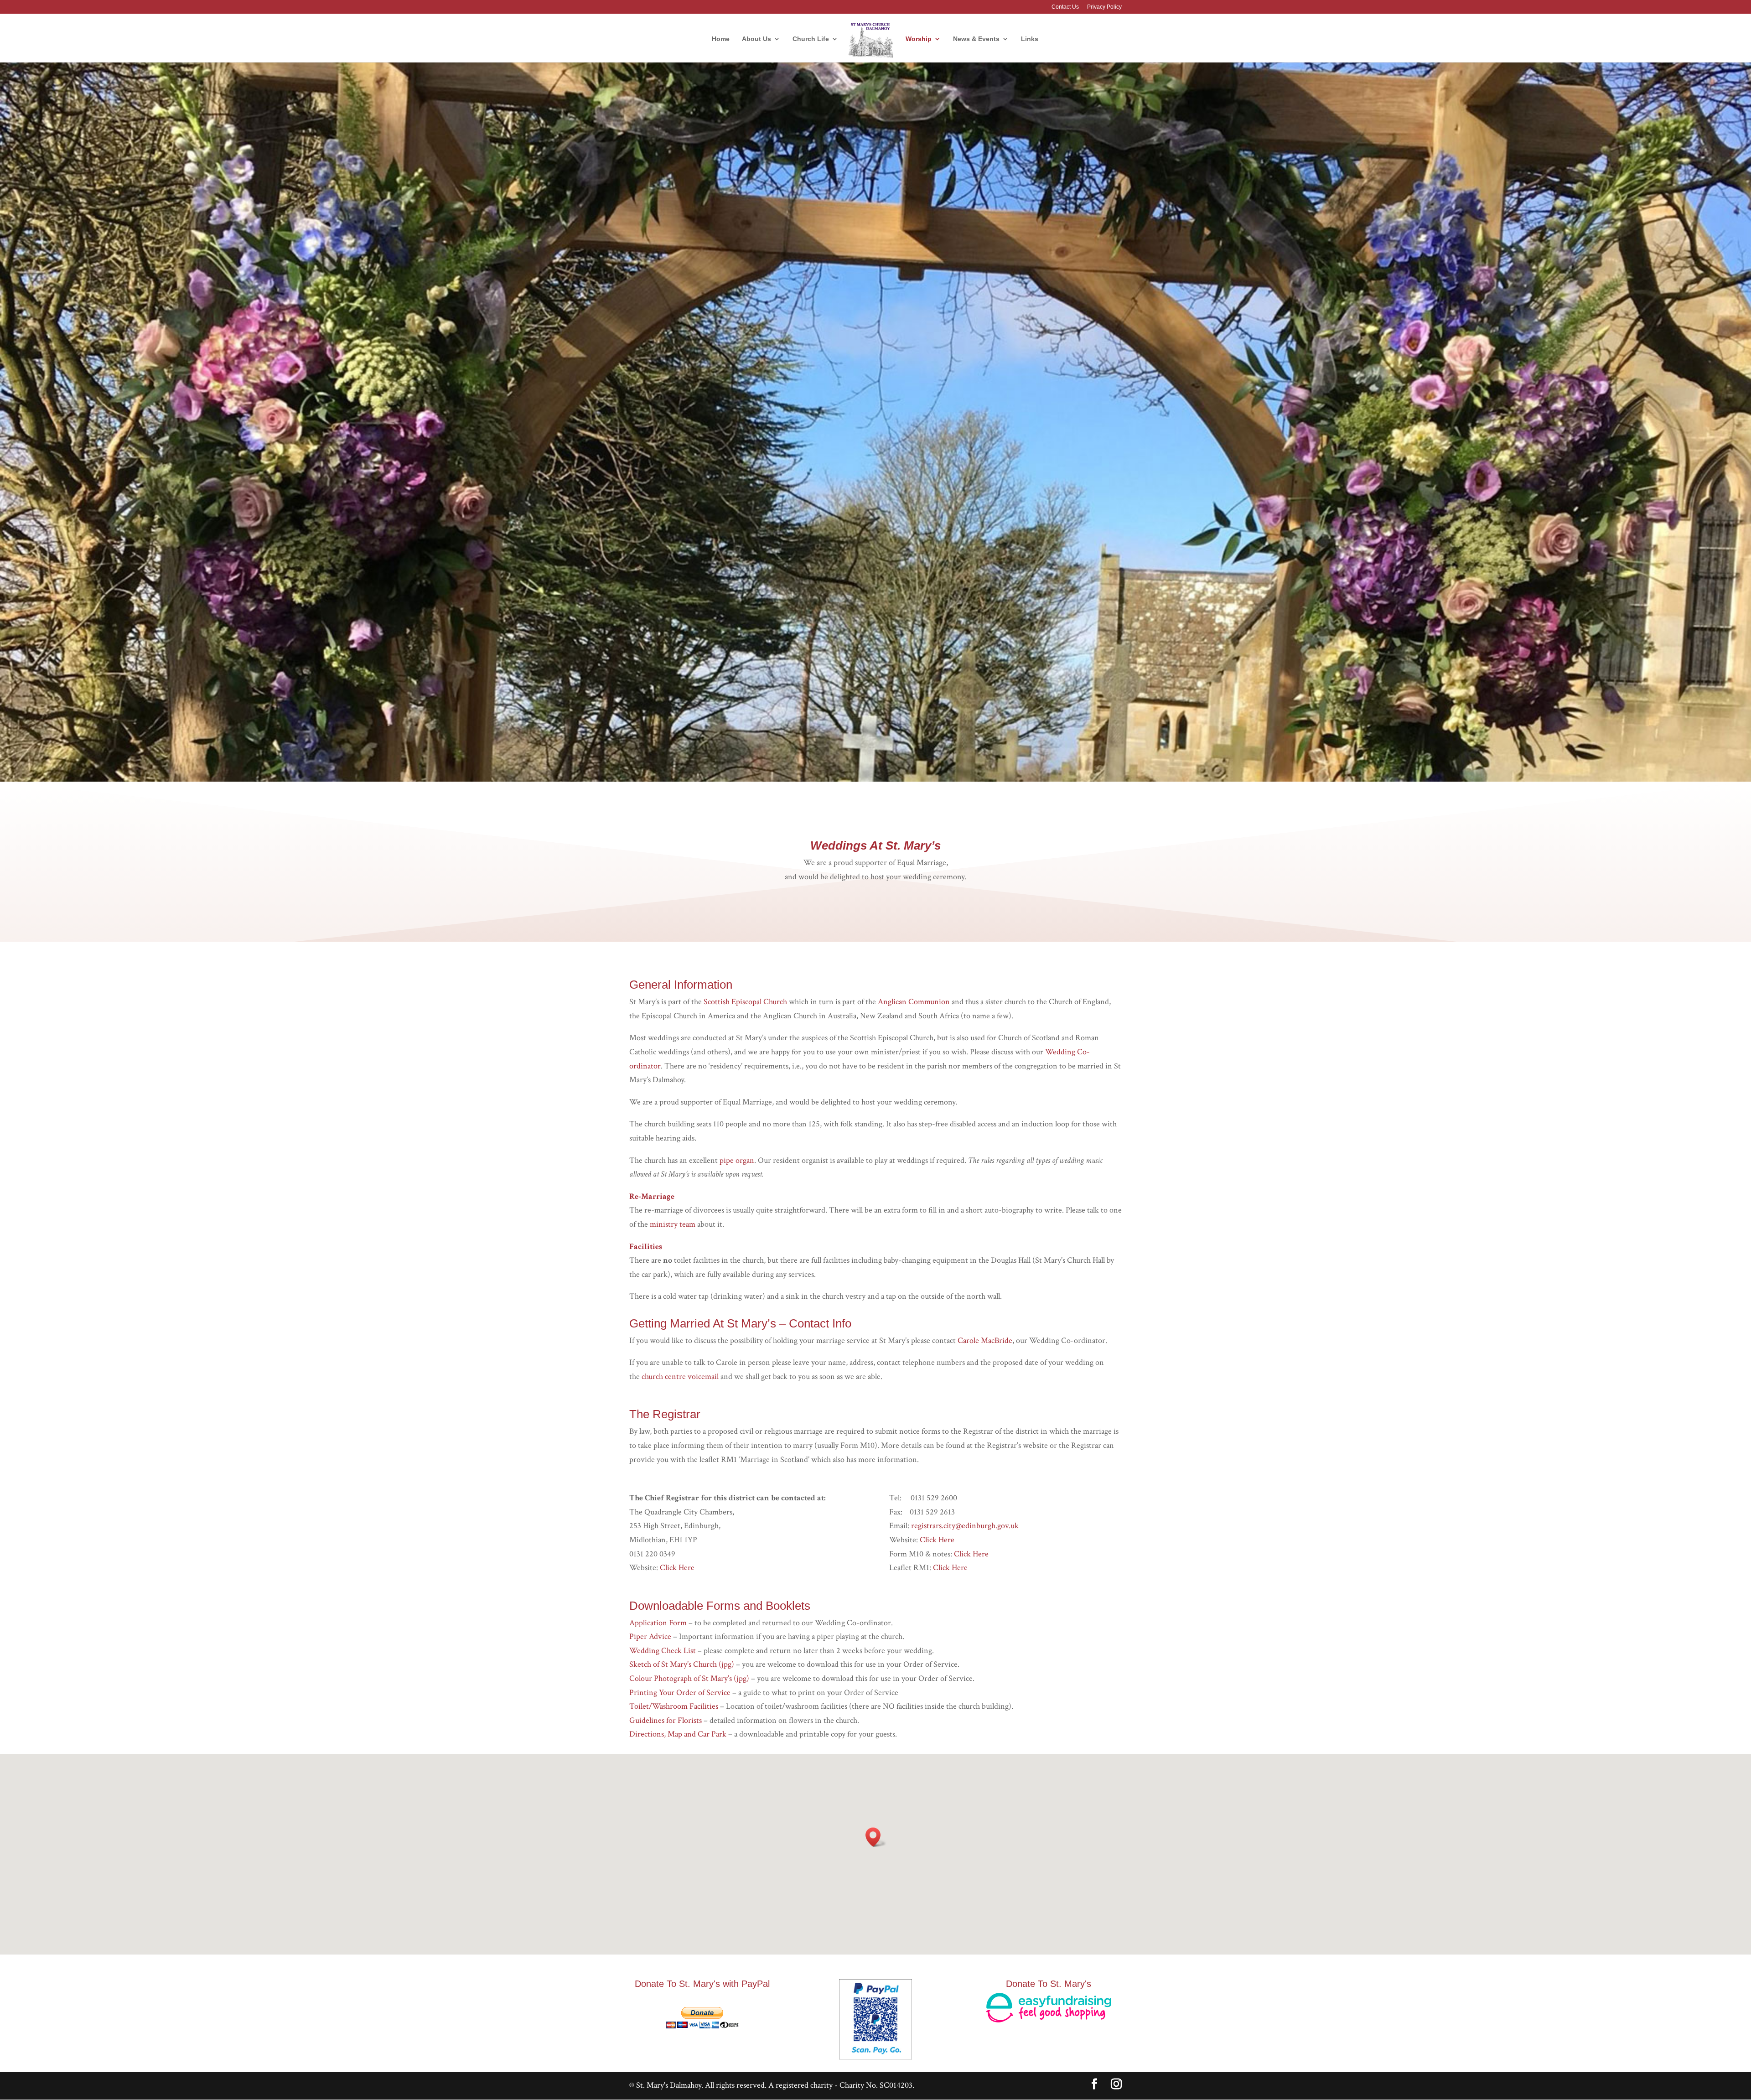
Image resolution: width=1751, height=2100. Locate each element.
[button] (876, 1837)
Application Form (659, 1623)
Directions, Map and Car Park (678, 1734)
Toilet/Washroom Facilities (674, 1706)
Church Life (811, 39)
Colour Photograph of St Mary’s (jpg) (690, 1678)
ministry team (673, 1224)
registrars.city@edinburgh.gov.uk (965, 1526)
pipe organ (737, 1160)
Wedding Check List (663, 1651)
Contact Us (1065, 7)
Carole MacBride (985, 1340)
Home (721, 39)
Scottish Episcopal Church (745, 1002)
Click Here (677, 1568)
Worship (919, 39)
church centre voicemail (680, 1377)
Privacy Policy (1104, 7)
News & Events (976, 39)
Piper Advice (650, 1636)
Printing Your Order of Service (680, 1693)
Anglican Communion (914, 1002)
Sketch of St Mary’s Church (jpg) (682, 1664)
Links (1030, 39)
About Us (756, 39)
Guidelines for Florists (666, 1720)
